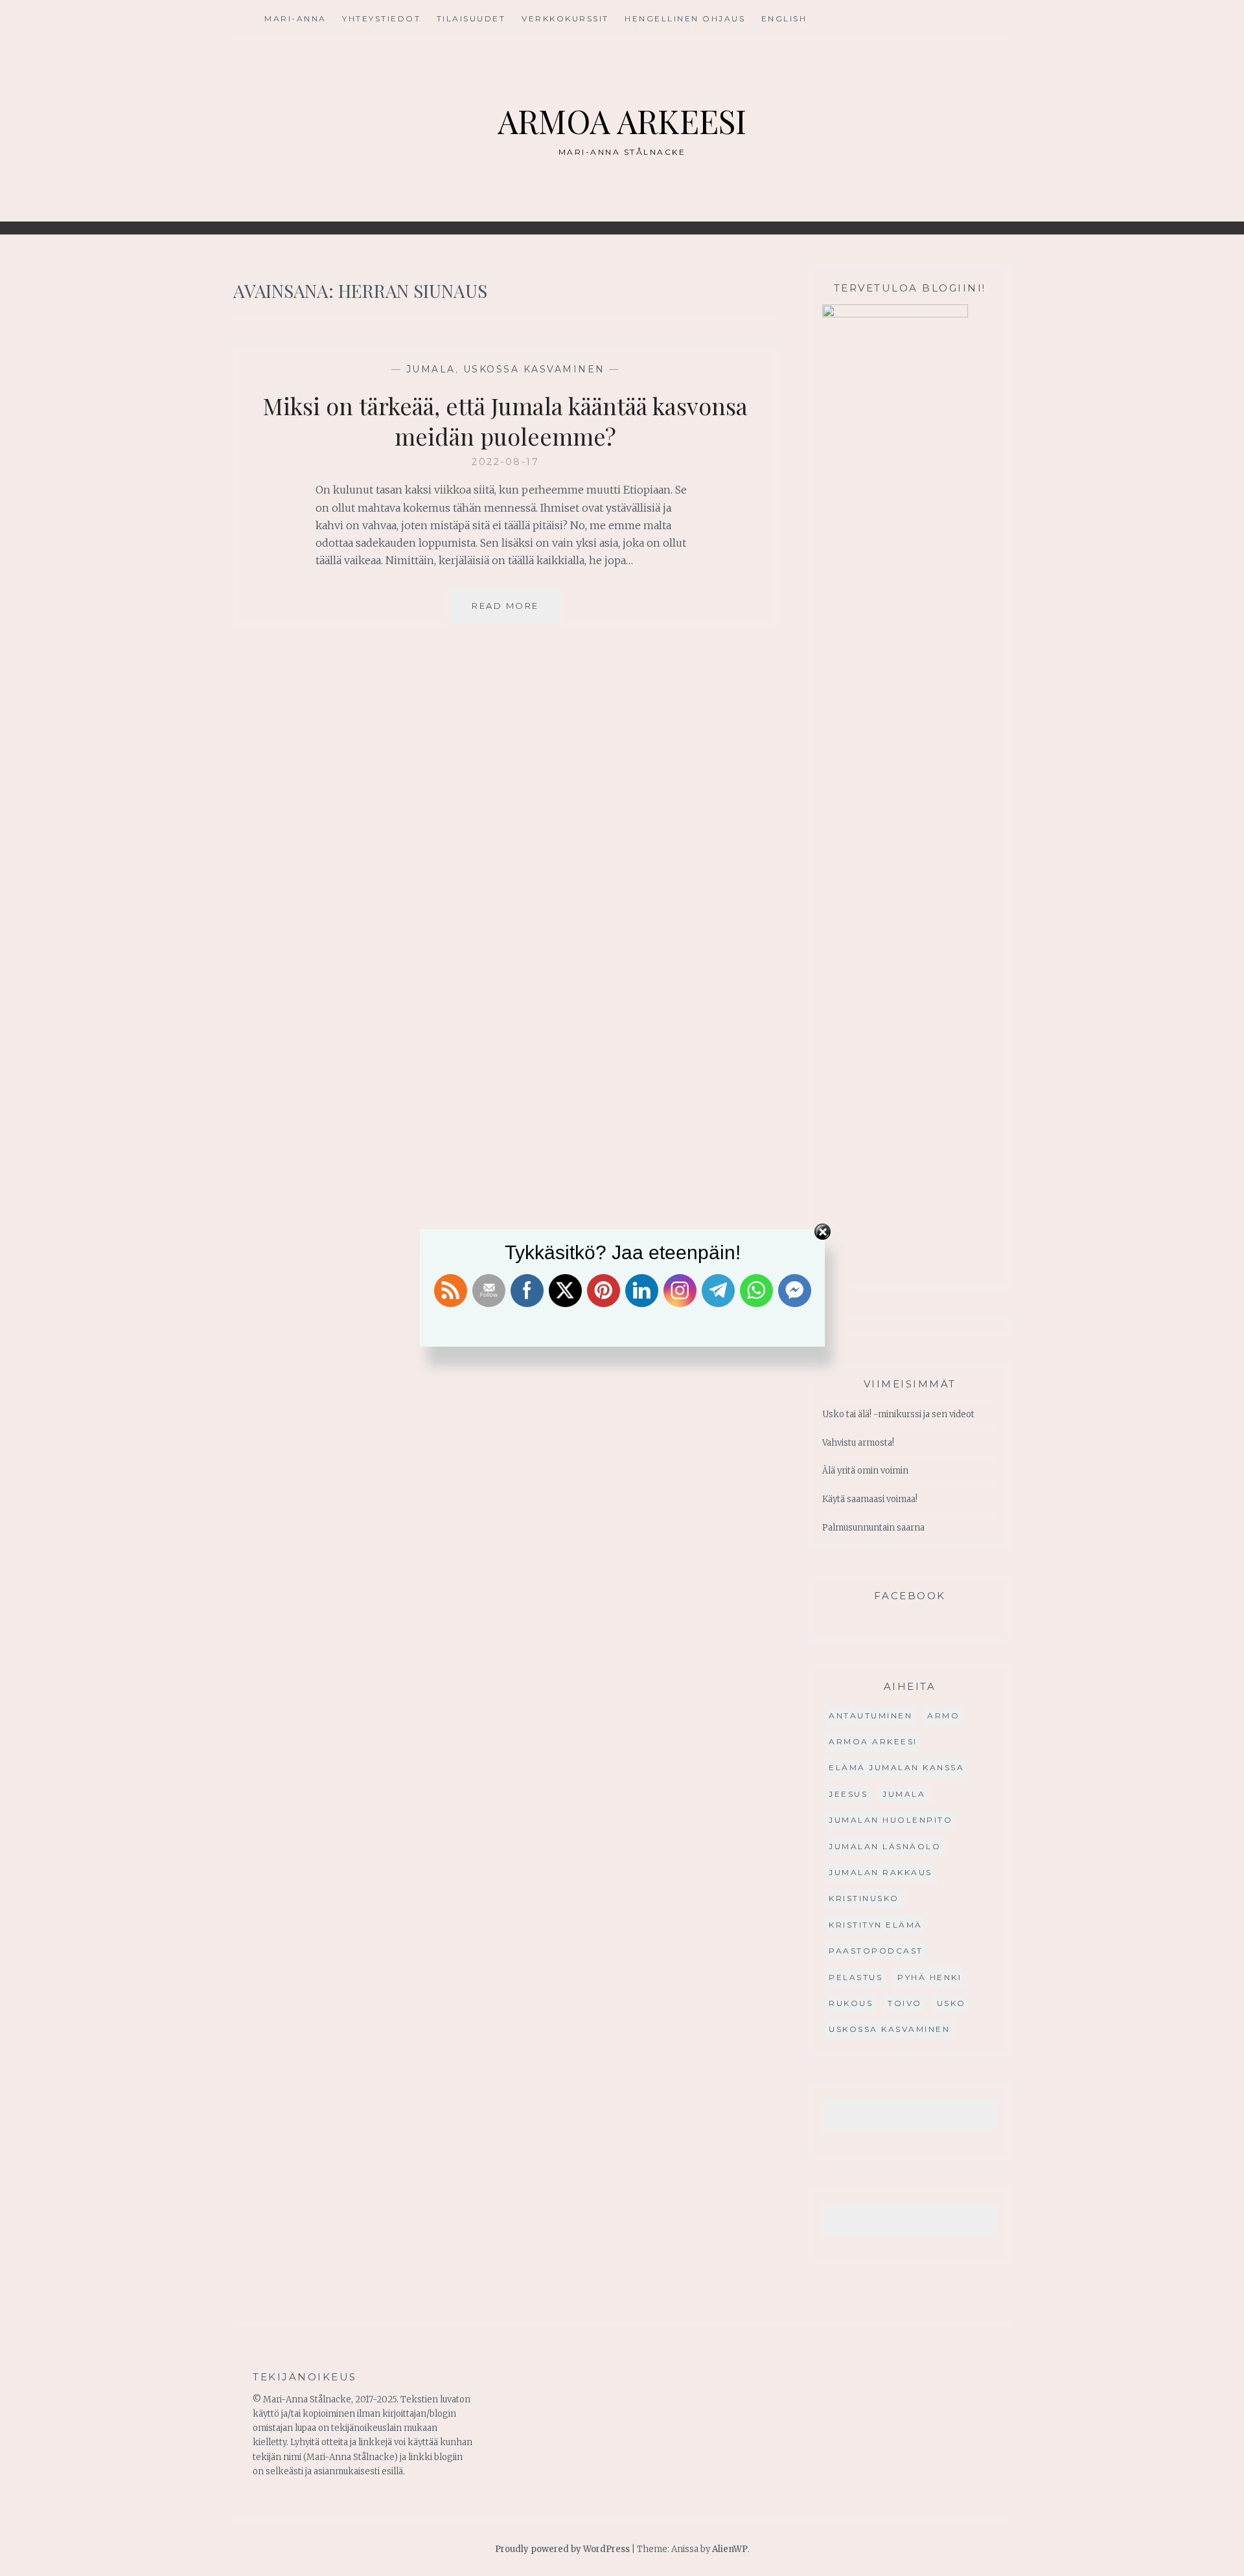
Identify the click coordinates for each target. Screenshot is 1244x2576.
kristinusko (864, 1898)
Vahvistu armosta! (858, 1443)
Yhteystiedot (381, 18)
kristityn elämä (876, 1925)
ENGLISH (784, 18)
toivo (905, 2003)
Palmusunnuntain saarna (873, 1528)
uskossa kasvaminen (534, 369)
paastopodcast (876, 1951)
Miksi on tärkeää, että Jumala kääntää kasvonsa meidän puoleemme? (505, 421)
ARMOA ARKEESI (622, 121)
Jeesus (848, 1794)
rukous (851, 2003)
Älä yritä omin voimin (865, 1471)
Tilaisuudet (471, 18)
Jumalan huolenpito (891, 1820)
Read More (516, 612)
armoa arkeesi (873, 1741)
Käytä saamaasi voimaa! (870, 1499)
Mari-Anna (295, 18)
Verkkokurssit (565, 18)
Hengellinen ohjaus (685, 18)
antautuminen (870, 1715)
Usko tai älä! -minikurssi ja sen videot (898, 1414)
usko (951, 2003)
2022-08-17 (505, 462)
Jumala (431, 369)
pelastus (856, 1977)
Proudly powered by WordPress (562, 2549)
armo (943, 1715)
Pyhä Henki (929, 1977)
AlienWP (730, 2549)
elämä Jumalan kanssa (896, 1767)
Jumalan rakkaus (881, 1872)
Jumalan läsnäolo (885, 1846)
